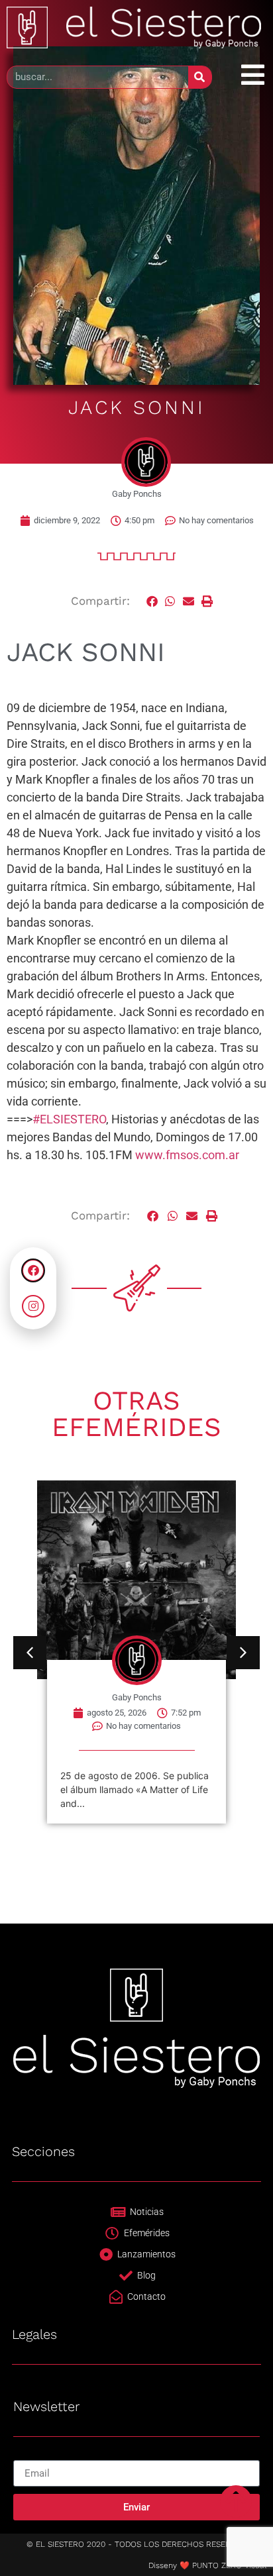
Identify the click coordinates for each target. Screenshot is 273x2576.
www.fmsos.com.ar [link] (187, 1155)
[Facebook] (33, 1270)
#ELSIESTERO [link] (69, 1119)
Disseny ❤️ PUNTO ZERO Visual (207, 2565)
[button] (152, 601)
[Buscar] (200, 77)
